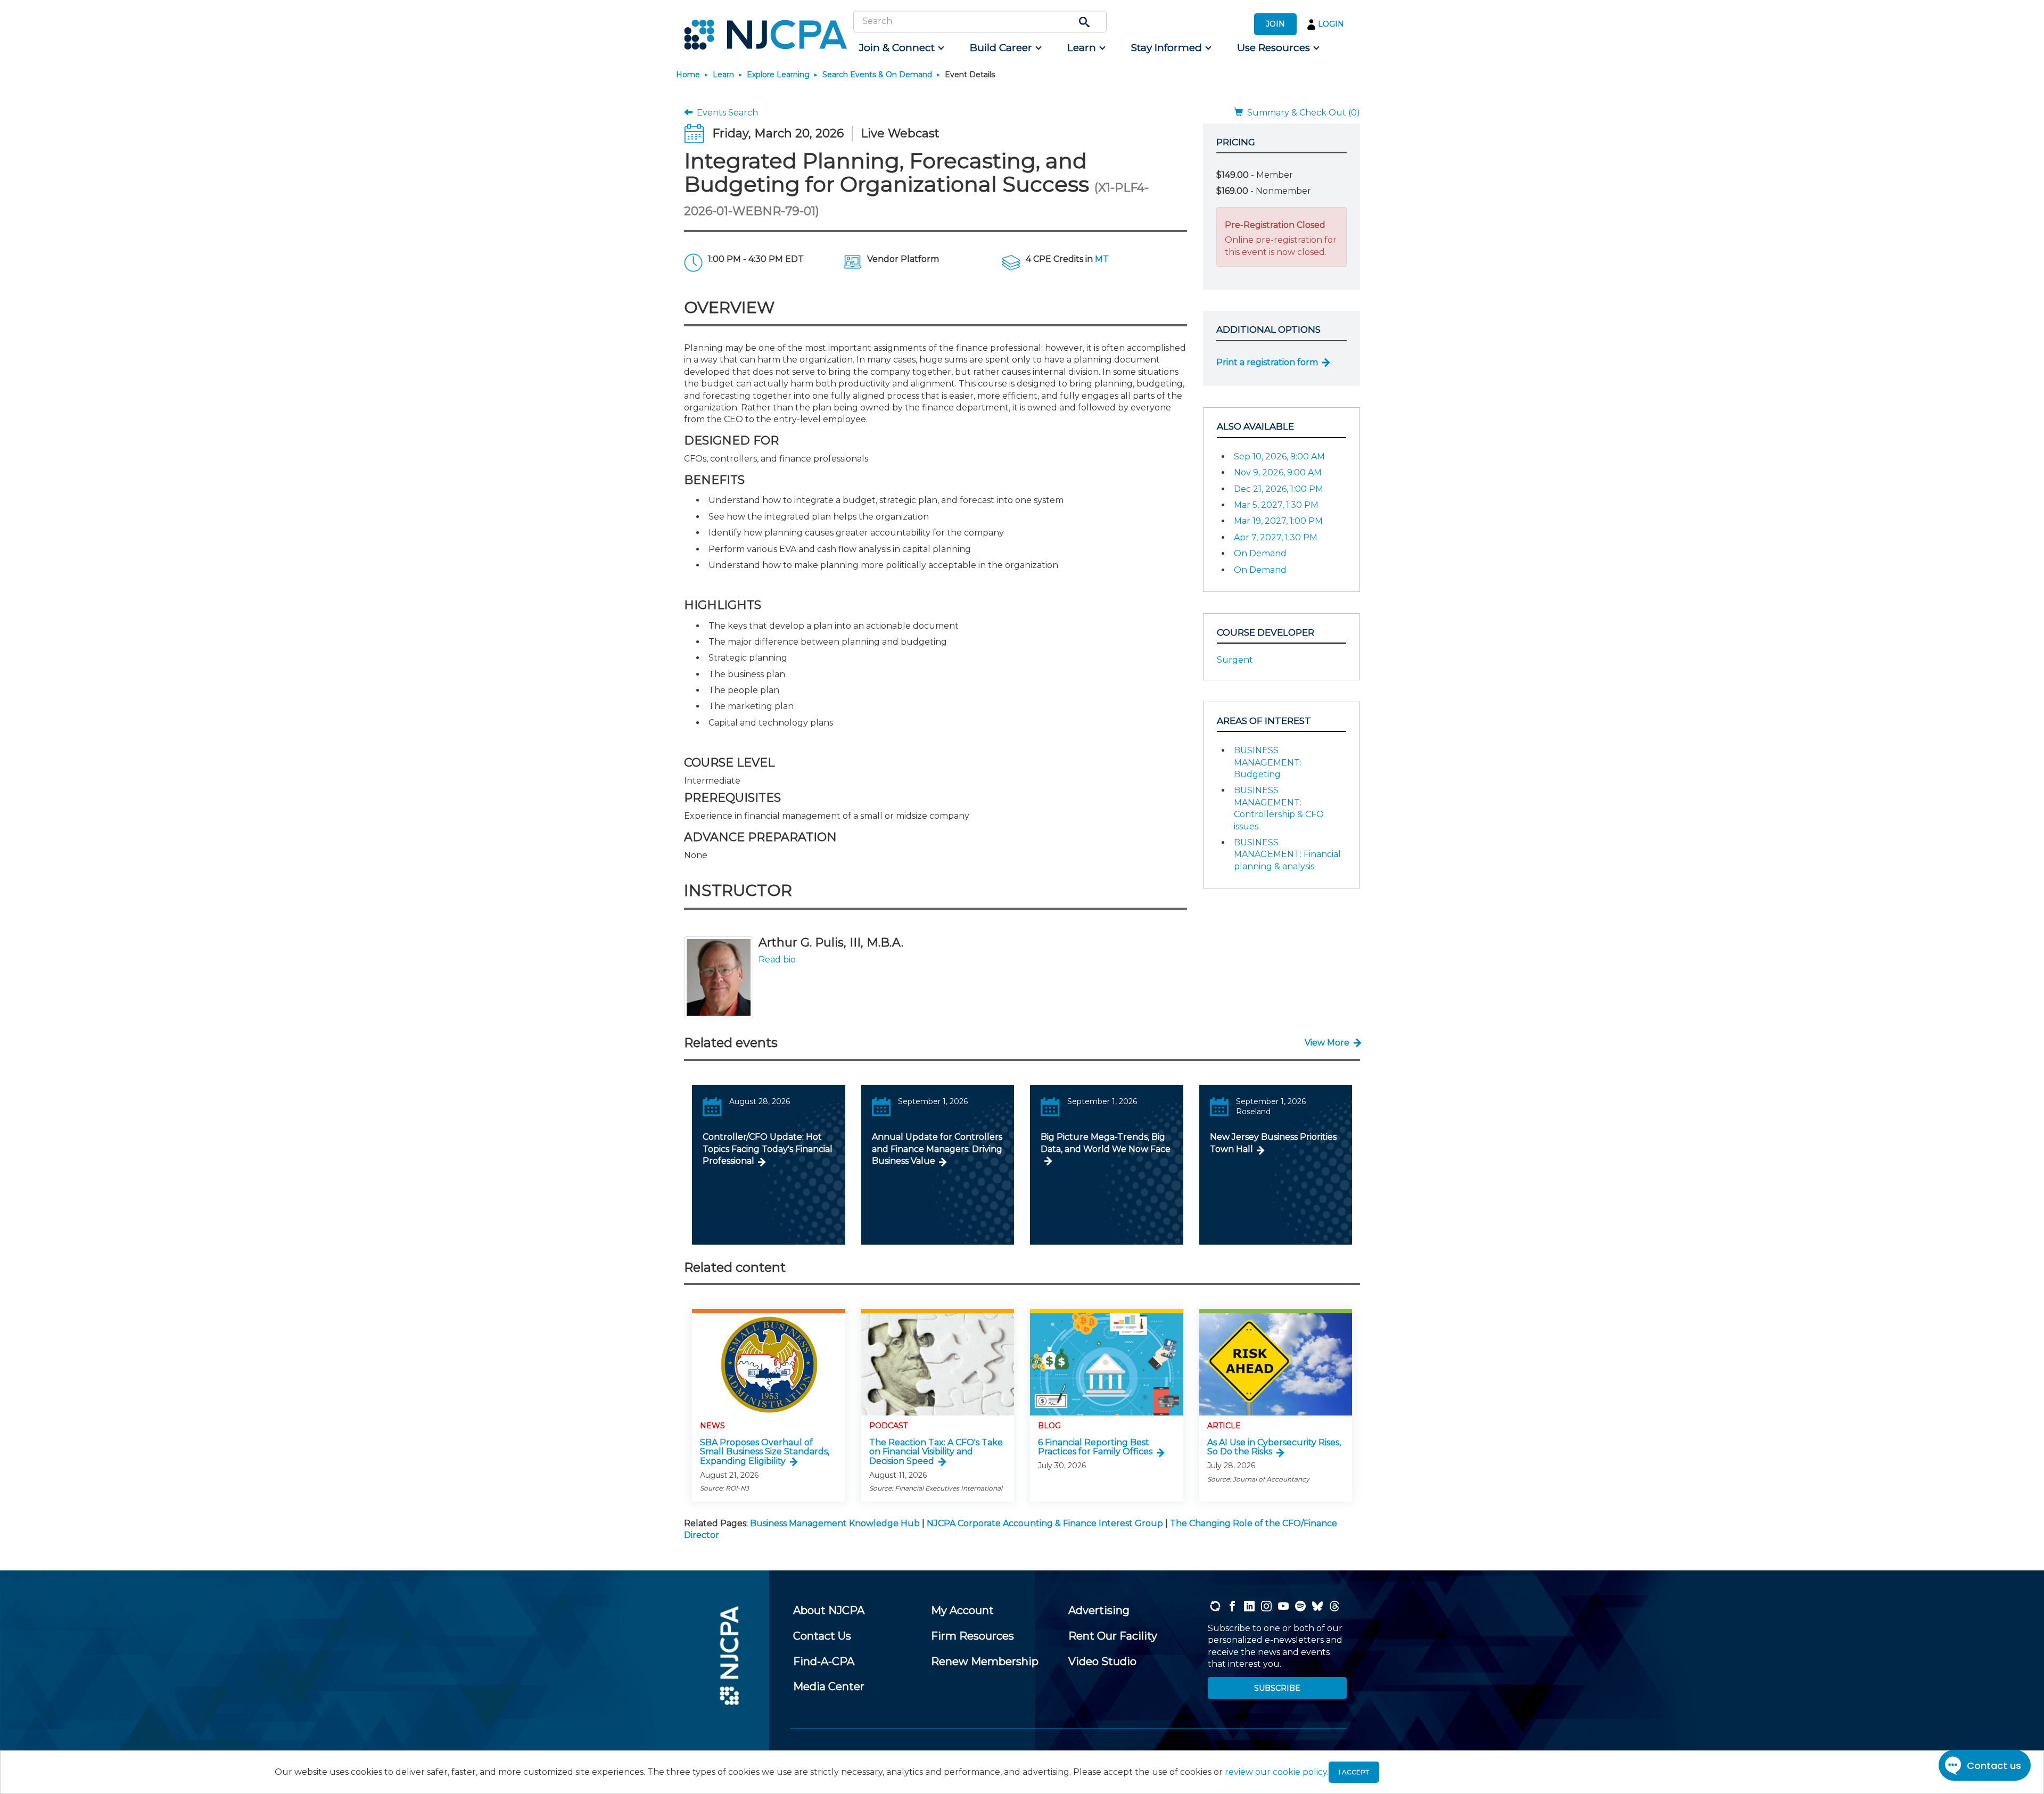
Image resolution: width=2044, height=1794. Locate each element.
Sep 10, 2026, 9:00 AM (1279, 456)
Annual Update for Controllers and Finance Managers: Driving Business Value (937, 1149)
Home (688, 75)
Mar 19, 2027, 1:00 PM (1278, 521)
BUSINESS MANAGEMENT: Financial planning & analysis (1287, 854)
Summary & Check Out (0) (1301, 113)
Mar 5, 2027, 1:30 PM (1276, 505)
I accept (1354, 1772)
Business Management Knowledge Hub (835, 1523)
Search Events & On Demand (877, 75)
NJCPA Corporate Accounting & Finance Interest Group (1045, 1523)
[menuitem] (901, 48)
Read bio (777, 960)
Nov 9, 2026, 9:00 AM (1278, 472)
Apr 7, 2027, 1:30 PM (1276, 537)
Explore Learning (778, 75)
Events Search (725, 113)
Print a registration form (1267, 362)
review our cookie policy (1276, 1772)
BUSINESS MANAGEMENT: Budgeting (1268, 762)
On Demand (1260, 553)
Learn (723, 75)
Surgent (1235, 660)
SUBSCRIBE (1277, 1688)
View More (1327, 1043)
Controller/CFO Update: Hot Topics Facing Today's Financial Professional (768, 1149)
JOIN (1275, 24)
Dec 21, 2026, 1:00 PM (1279, 489)
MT (1102, 259)
